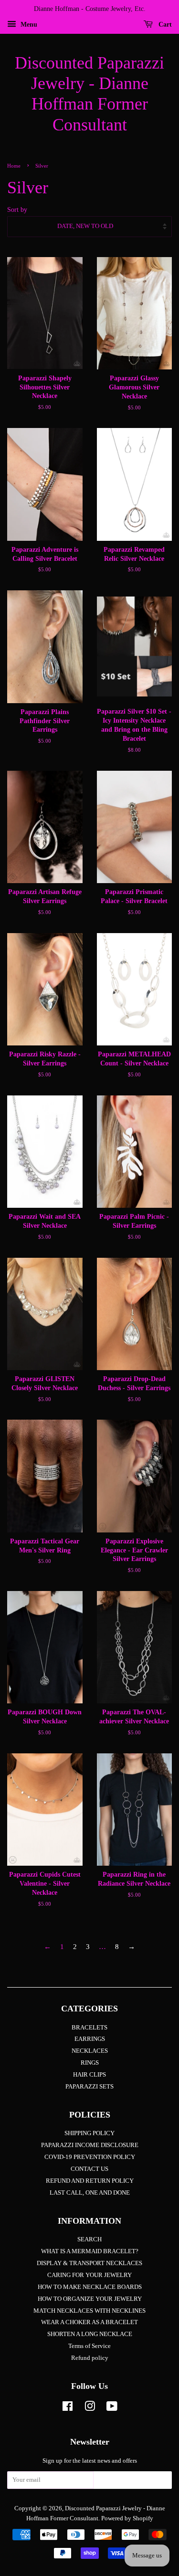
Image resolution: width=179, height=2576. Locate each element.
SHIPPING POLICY (89, 2133)
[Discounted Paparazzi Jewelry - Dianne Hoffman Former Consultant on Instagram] (90, 2408)
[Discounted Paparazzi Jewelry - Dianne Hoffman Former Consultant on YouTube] (112, 2408)
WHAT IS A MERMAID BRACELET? (90, 2251)
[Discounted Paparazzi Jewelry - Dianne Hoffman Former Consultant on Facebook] (68, 2408)
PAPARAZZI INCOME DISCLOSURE (90, 2145)
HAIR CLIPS (89, 2075)
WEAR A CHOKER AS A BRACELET (89, 2322)
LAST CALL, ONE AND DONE (90, 2193)
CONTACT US (89, 2169)
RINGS (90, 2063)
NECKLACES (90, 2051)
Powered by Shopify (127, 2518)
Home (14, 166)
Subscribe (133, 2483)
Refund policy (90, 2358)
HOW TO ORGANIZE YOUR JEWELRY (90, 2299)
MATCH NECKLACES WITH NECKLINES (89, 2311)
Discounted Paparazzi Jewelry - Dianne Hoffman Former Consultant (89, 94)
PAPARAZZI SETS (89, 2087)
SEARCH (89, 2239)
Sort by (17, 210)
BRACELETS (89, 2028)
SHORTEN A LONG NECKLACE (90, 2334)
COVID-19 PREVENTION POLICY (90, 2157)
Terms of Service (89, 2346)
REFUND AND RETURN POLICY (90, 2181)
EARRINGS (90, 2039)
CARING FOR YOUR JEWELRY (89, 2275)
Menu (28, 25)
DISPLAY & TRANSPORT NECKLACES (89, 2263)
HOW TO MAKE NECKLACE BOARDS (90, 2287)
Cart (164, 25)
